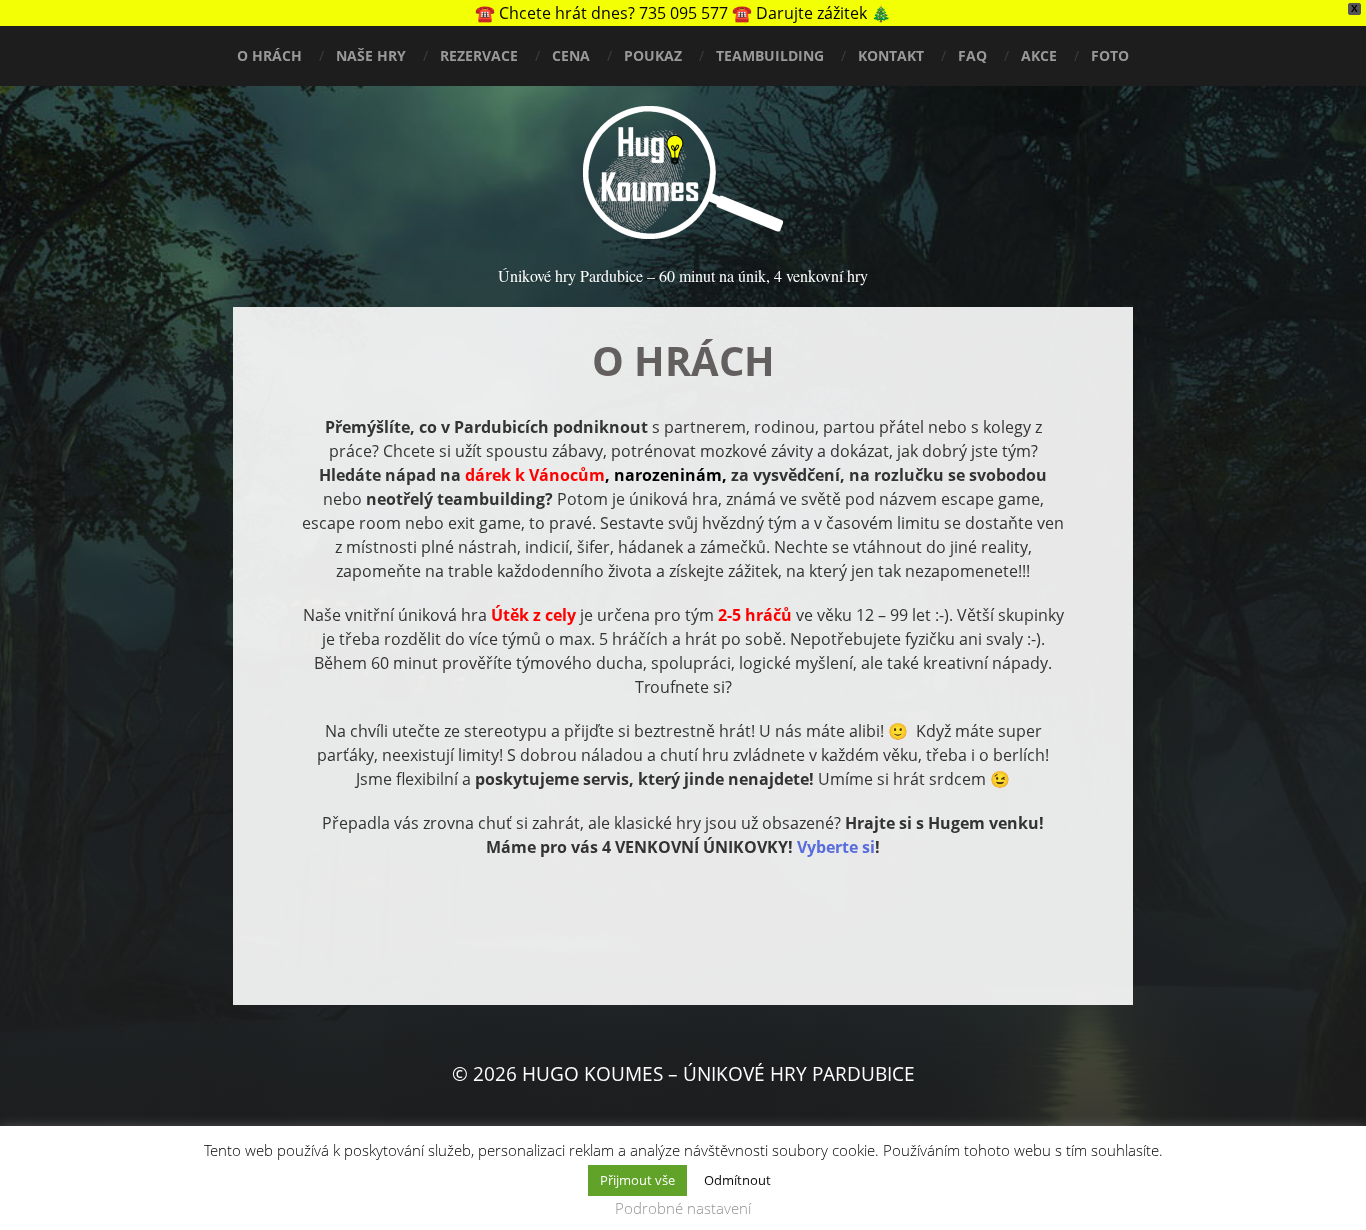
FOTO (1110, 55)
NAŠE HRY (371, 55)
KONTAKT (891, 55)
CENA (571, 55)
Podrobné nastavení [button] (683, 1208)
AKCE (1039, 55)
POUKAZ (653, 55)
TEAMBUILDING (770, 55)
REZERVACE (479, 55)
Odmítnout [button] (737, 1180)
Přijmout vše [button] (637, 1180)
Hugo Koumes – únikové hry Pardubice (718, 1074)
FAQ (972, 55)
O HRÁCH (269, 55)
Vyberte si (836, 847)
